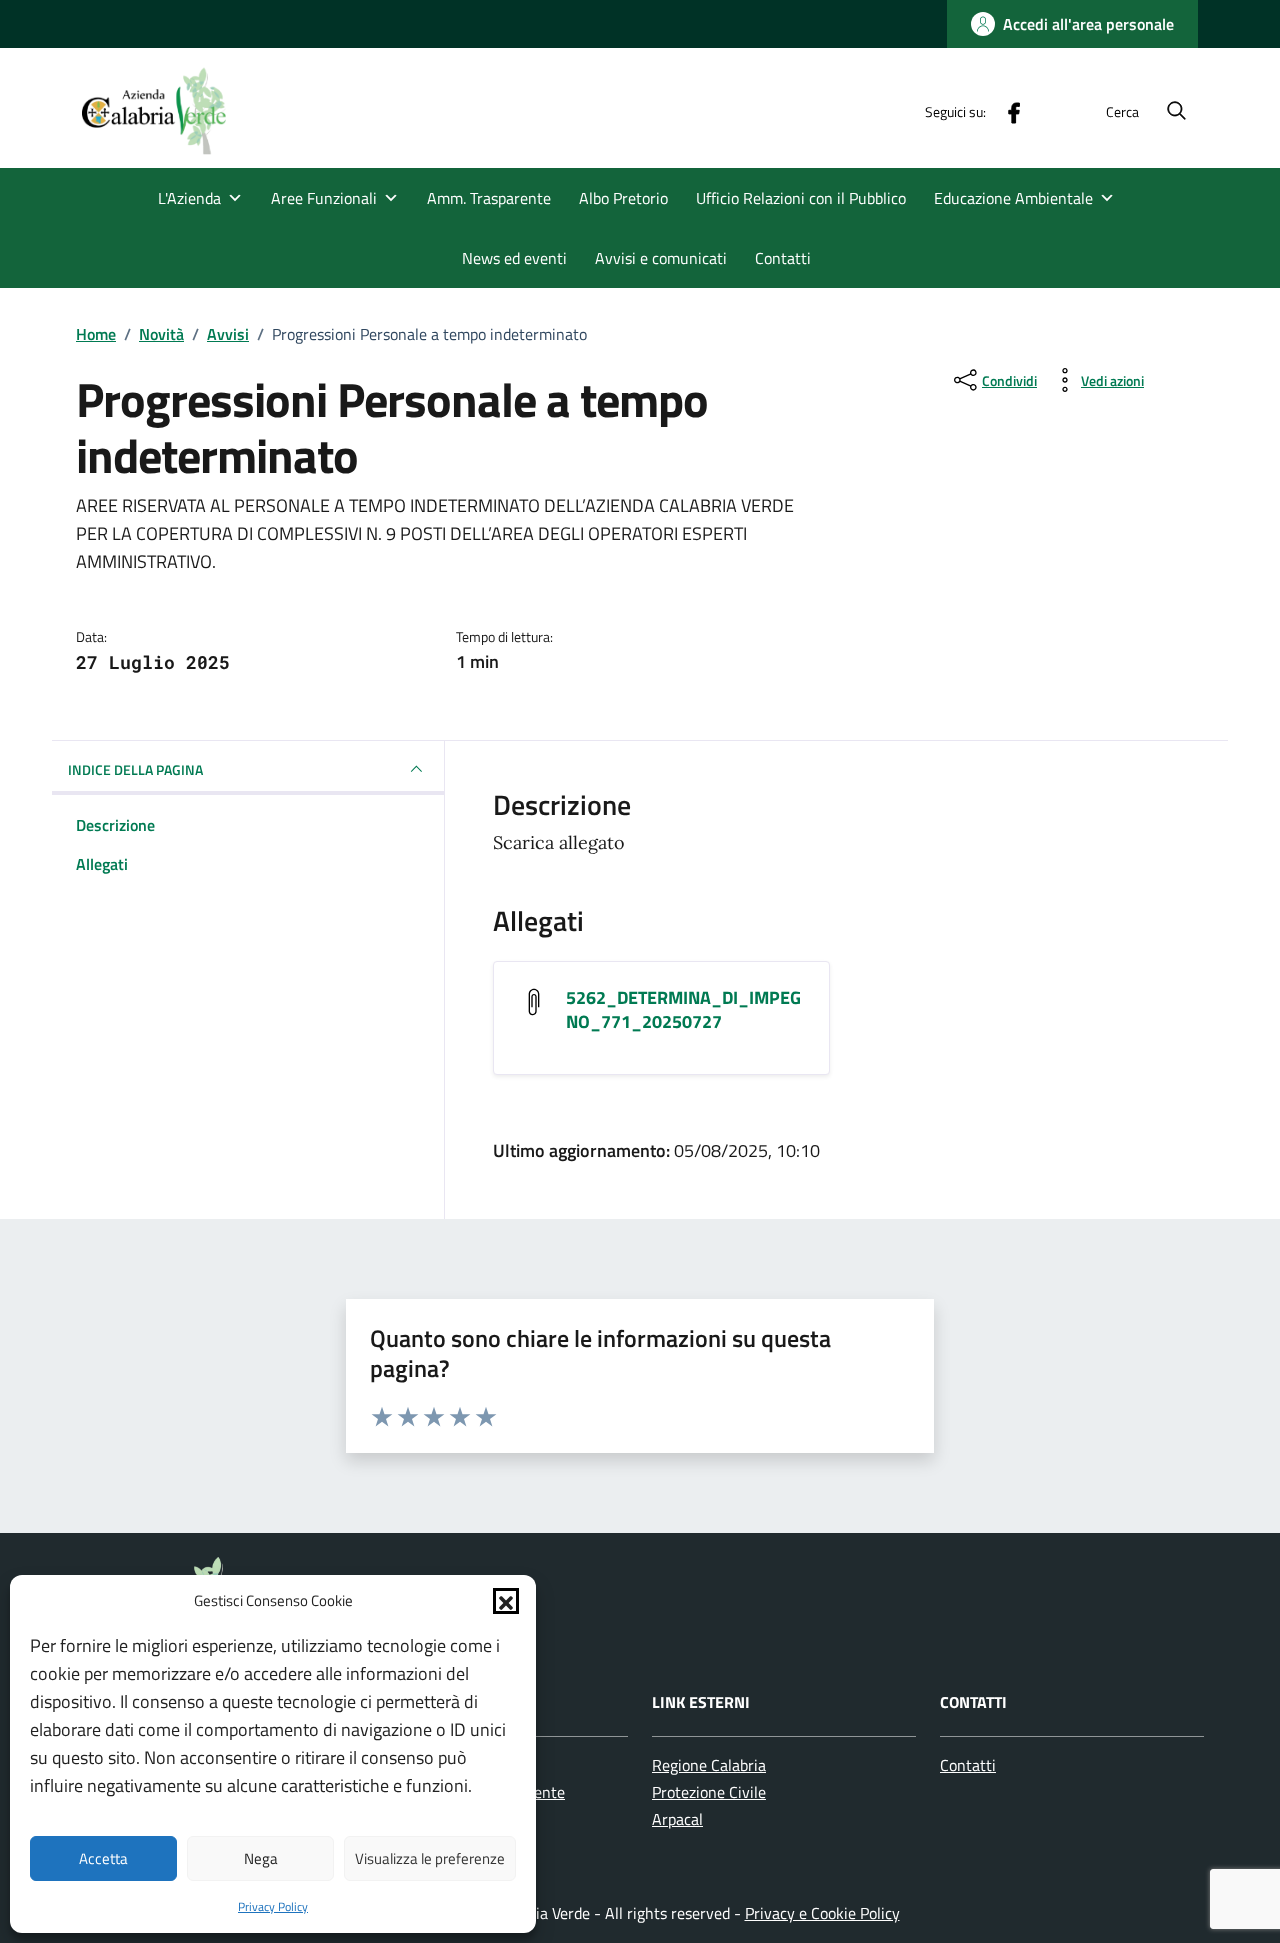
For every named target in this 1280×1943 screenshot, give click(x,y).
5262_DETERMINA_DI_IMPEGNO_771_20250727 (683, 1009)
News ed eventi (514, 258)
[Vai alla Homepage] (166, 111)
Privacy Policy (273, 1906)
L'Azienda (189, 198)
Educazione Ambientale (1013, 198)
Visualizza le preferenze (430, 1858)
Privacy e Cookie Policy (822, 1913)
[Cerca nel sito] (1176, 111)
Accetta (103, 1858)
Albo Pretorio (623, 198)
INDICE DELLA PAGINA (135, 769)
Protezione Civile (709, 1792)
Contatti (783, 258)
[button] (506, 1601)
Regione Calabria (709, 1765)
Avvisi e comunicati (661, 258)
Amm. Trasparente (489, 198)
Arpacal (677, 1819)
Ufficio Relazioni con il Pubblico (801, 198)
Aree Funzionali (324, 198)
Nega (261, 1858)
